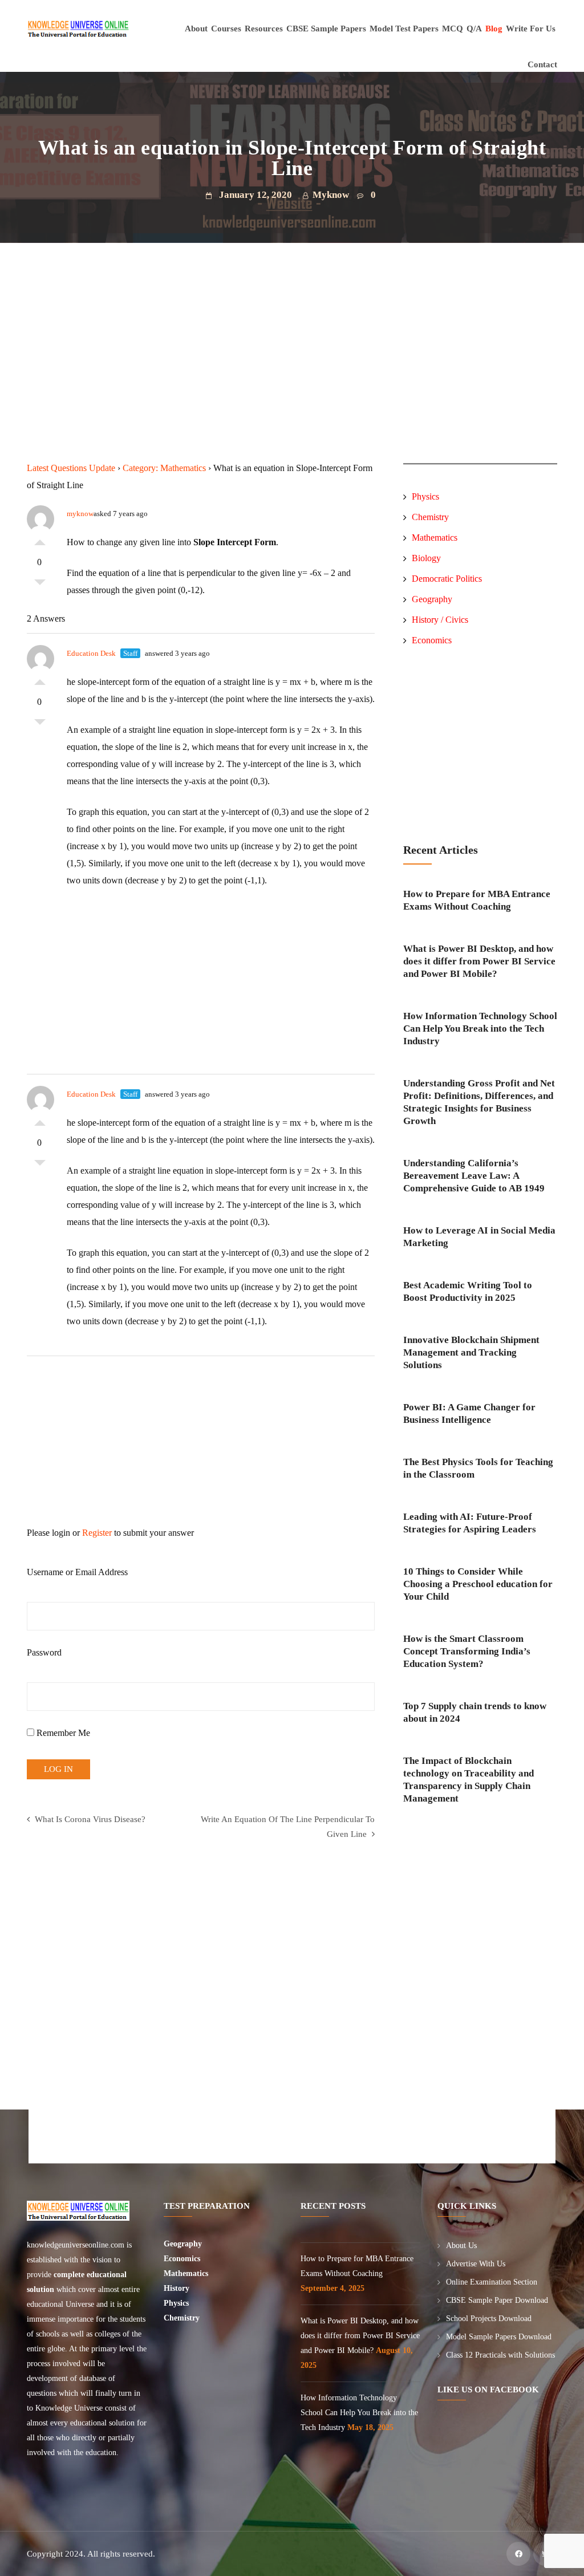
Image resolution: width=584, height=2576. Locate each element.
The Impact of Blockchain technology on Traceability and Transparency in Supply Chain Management (469, 1780)
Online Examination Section (492, 2282)
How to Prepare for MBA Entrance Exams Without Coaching (477, 900)
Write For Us (531, 29)
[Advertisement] (203, 380)
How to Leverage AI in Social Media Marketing (479, 1237)
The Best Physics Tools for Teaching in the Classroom (478, 1468)
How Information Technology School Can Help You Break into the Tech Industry (480, 1029)
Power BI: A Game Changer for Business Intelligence (469, 1413)
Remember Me (62, 1733)
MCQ (453, 29)
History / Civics (440, 620)
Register (97, 1533)
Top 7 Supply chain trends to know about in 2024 (475, 1712)
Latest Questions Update (71, 468)
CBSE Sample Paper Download (497, 2300)
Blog (494, 29)
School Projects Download (489, 2319)
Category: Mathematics (164, 468)
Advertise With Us (476, 2264)
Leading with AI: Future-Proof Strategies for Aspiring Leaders (470, 1523)
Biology (426, 558)
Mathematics (435, 537)
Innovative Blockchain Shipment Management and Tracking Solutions (471, 1352)
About (196, 29)
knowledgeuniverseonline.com (76, 2245)
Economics (432, 640)
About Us (461, 2246)
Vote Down (40, 585)
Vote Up (40, 539)
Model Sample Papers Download (499, 2337)
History (177, 2288)
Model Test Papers (404, 29)
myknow (80, 514)
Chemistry (430, 517)
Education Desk (91, 653)
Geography (432, 599)
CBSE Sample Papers (326, 29)
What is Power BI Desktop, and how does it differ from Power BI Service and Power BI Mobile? (479, 961)
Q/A (474, 29)
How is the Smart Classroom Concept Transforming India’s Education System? (467, 1651)
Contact (542, 64)
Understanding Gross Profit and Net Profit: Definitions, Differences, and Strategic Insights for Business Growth (479, 1102)
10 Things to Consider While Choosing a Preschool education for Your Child (478, 1584)
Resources (264, 29)
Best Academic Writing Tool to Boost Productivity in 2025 (468, 1291)
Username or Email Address (77, 1572)
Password (44, 1652)
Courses (226, 29)
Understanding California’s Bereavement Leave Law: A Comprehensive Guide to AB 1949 (474, 1176)
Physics (425, 496)
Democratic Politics (448, 579)
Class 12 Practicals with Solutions (500, 2355)
